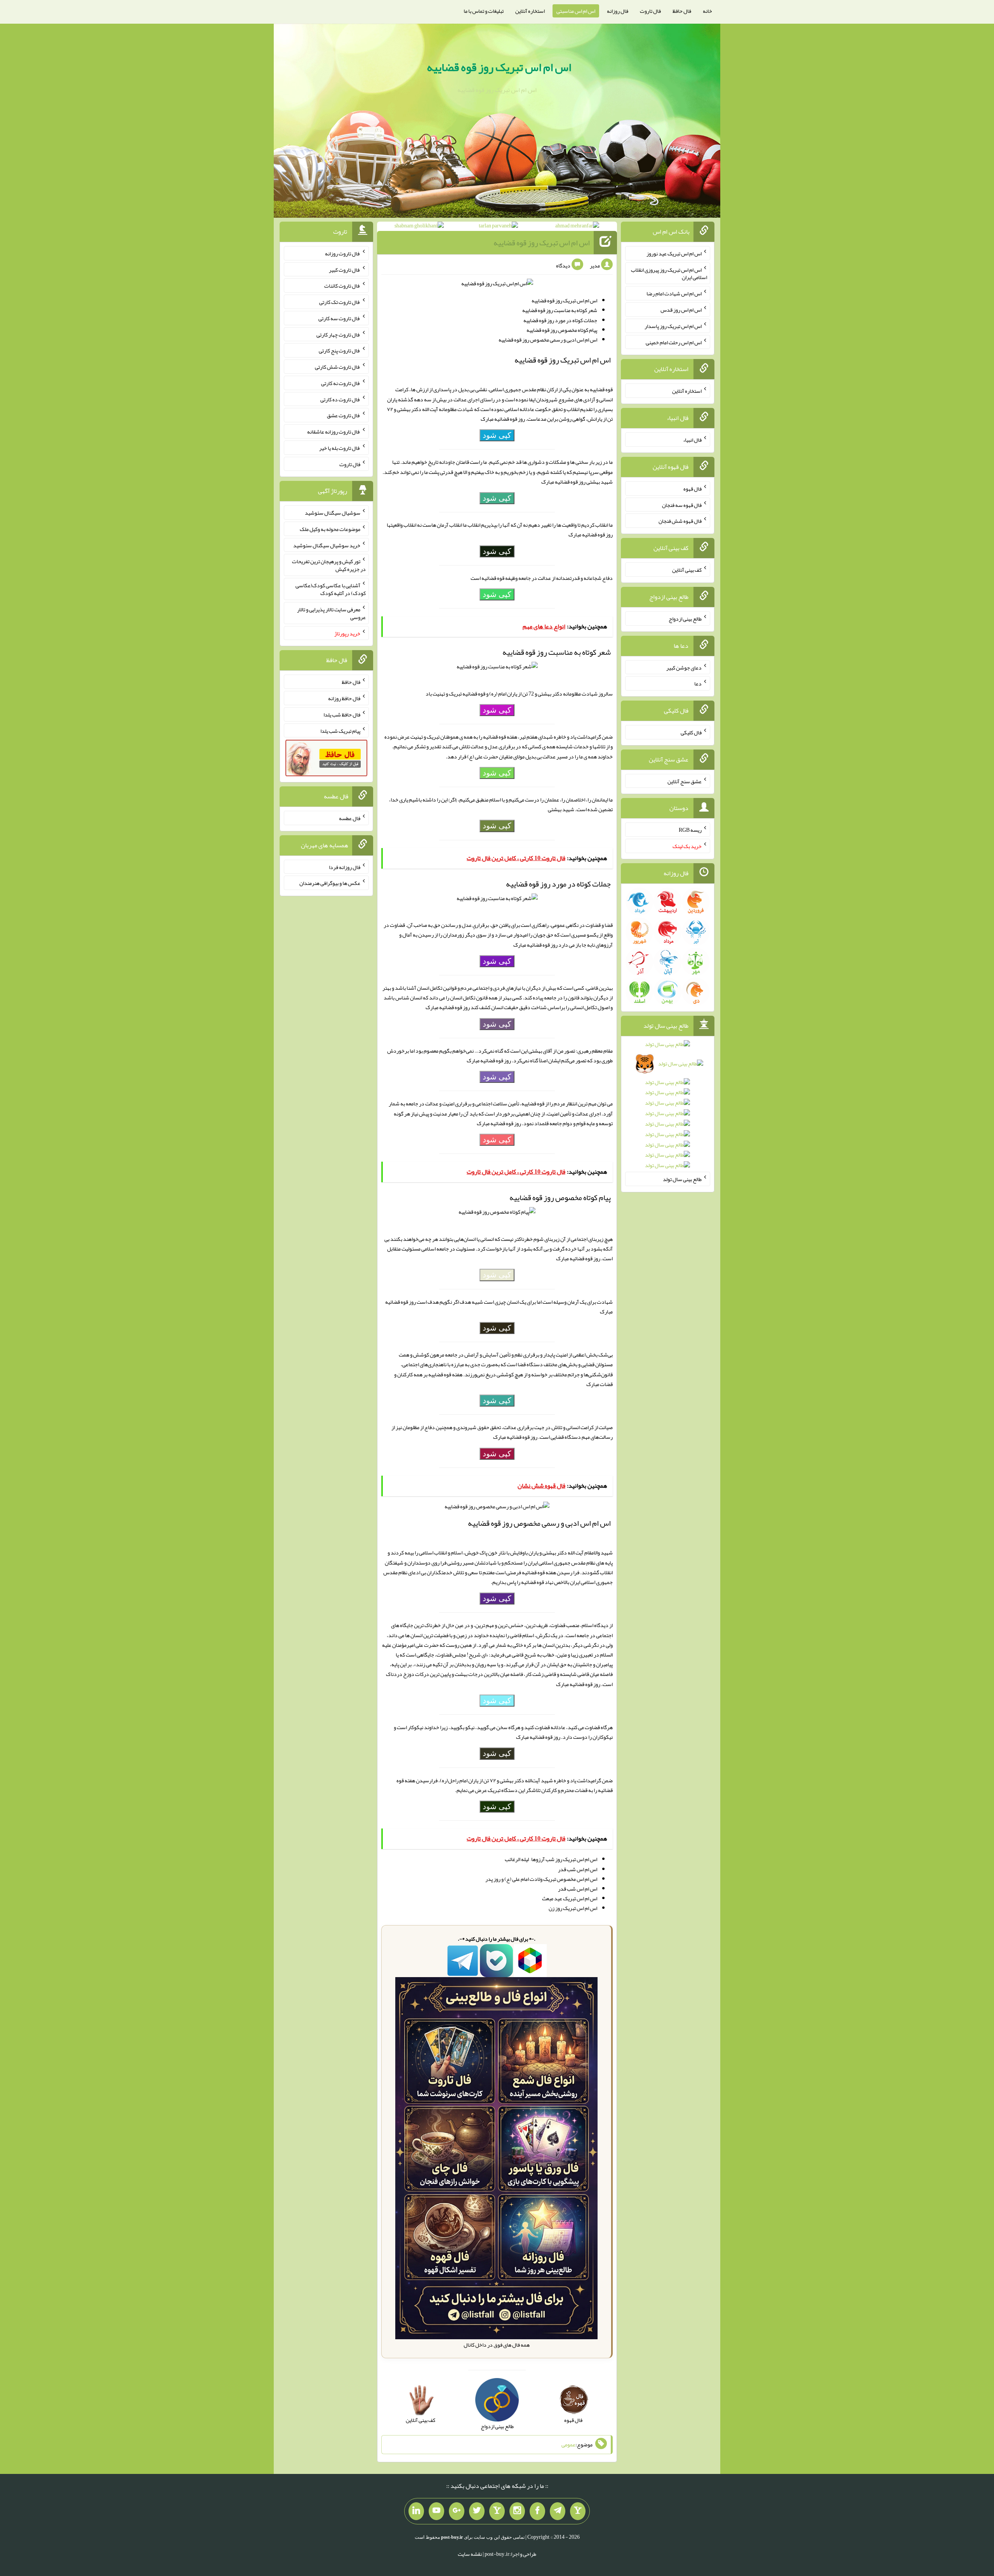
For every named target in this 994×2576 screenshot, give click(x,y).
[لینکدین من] (416, 2511)
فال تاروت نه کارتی (341, 383)
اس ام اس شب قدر (578, 1869)
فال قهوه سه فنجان (682, 505)
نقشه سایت (470, 2554)
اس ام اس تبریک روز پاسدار (673, 326)
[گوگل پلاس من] (457, 2511)
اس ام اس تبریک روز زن (573, 1908)
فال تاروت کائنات (342, 286)
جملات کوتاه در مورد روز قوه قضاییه (560, 320)
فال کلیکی (691, 732)
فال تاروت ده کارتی (340, 399)
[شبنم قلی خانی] (419, 227)
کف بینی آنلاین (687, 570)
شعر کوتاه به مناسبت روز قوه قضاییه (560, 310)
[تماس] (497, 2511)
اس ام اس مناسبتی (576, 11)
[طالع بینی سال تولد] (668, 1107)
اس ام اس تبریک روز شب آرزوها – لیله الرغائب (551, 1859)
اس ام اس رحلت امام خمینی (674, 342)
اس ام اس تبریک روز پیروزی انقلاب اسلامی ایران (669, 273)
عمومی (568, 2444)
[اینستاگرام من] (517, 2511)
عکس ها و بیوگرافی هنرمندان (330, 883)
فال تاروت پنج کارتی (340, 350)
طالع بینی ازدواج (685, 619)
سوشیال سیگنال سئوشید (333, 513)
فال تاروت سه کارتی (339, 318)
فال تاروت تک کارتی (340, 302)
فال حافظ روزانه (344, 698)
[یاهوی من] (578, 2511)
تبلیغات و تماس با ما (484, 11)
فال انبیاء (692, 440)
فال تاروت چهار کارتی (338, 334)
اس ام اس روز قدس (681, 310)
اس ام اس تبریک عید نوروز (674, 253)
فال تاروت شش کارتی (338, 367)
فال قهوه (692, 489)
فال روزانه (618, 11)
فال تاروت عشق (344, 415)
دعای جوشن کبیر (684, 667)
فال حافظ (682, 11)
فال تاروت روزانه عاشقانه (334, 432)
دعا (698, 683)
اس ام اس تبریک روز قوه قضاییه (499, 67)
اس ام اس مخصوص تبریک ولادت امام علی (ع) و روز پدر (541, 1879)
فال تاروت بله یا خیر (340, 448)
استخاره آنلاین (530, 11)
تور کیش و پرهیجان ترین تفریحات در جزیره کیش (329, 565)
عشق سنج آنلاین (685, 781)
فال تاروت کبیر (345, 269)
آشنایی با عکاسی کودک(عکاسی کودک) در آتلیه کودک (331, 589)
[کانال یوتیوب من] (436, 2511)
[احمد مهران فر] (577, 227)
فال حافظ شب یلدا (342, 715)
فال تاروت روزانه (343, 253)
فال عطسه (350, 818)
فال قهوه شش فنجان (680, 521)
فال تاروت (650, 11)
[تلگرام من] (558, 2511)
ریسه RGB (690, 830)
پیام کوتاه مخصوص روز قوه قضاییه (562, 330)
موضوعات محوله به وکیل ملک (330, 529)
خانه (707, 11)
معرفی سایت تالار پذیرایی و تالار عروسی (331, 613)
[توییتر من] (477, 2511)
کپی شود (497, 435)
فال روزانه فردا (345, 867)
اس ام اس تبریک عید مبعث (570, 1898)
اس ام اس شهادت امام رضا (674, 293)
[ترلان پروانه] (498, 227)
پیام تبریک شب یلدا (340, 730)
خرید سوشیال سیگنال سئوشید (327, 545)
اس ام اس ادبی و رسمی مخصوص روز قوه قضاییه (548, 340)
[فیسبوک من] (537, 2511)
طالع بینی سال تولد (682, 1179)
